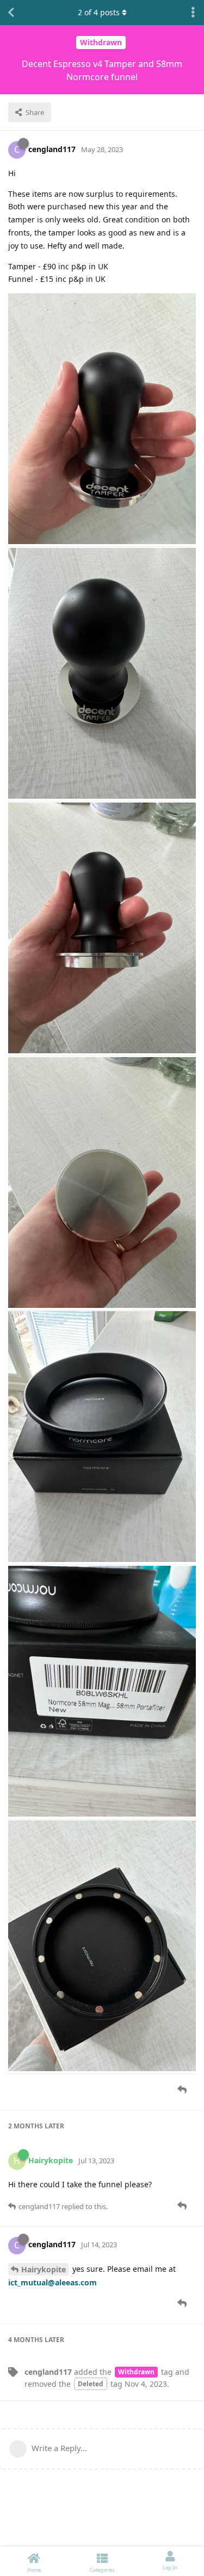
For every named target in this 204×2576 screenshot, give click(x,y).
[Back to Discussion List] (11, 13)
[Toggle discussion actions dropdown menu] (193, 13)
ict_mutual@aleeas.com (52, 2282)
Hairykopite (44, 2269)
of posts (99, 12)
